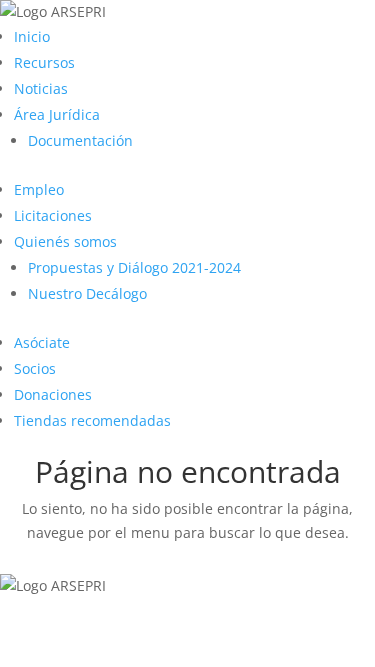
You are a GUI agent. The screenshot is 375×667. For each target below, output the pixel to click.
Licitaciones (53, 215)
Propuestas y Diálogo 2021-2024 (134, 267)
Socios (35, 368)
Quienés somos (65, 241)
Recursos (44, 62)
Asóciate (42, 342)
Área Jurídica (57, 114)
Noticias (41, 88)
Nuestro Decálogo (87, 293)
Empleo (39, 189)
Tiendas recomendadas (92, 420)
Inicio (32, 36)
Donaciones (53, 394)
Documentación (80, 140)
